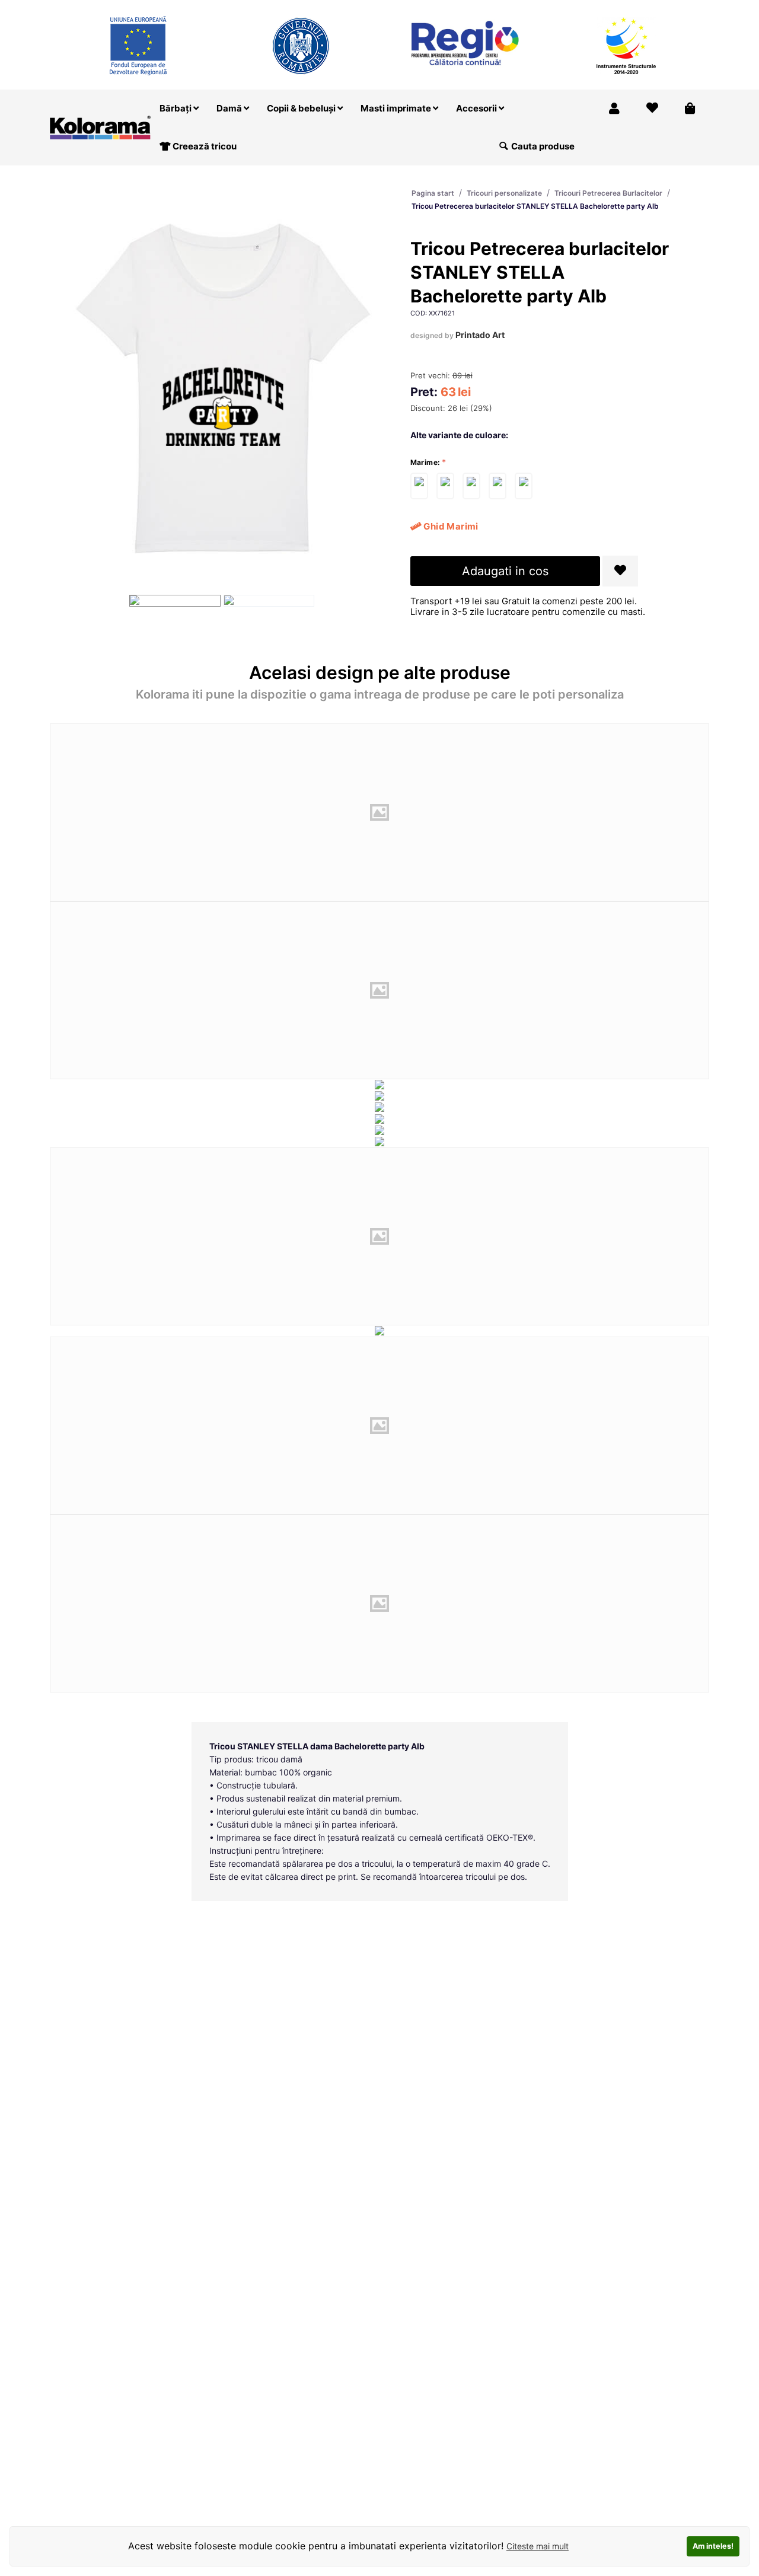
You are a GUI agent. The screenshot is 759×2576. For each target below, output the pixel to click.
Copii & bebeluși (302, 108)
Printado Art (480, 335)
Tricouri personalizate (504, 193)
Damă (230, 108)
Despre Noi (593, 8)
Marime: (425, 462)
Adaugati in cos (505, 571)
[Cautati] (503, 146)
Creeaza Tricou (470, 8)
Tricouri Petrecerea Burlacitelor (608, 193)
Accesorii (477, 108)
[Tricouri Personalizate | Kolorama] (100, 127)
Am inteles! (713, 2546)
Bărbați (176, 108)
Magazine (535, 8)
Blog (641, 8)
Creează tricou (204, 146)
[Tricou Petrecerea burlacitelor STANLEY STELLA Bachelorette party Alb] (419, 486)
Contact (683, 8)
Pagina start (433, 193)
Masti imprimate (397, 108)
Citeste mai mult (538, 2546)
